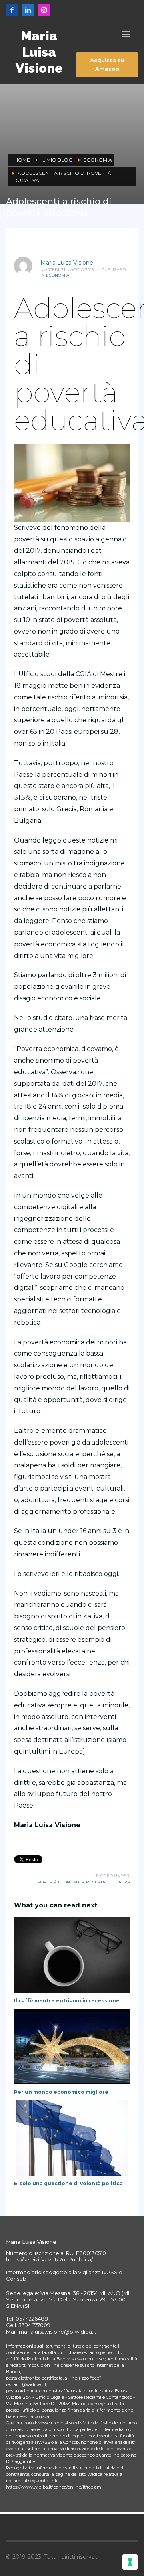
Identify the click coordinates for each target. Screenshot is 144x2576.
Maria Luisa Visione (67, 263)
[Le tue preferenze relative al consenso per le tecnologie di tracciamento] (130, 2562)
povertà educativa (108, 1882)
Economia (58, 275)
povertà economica (61, 1882)
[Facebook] (12, 10)
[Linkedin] (28, 10)
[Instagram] (44, 10)
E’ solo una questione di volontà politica (68, 2183)
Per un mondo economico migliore (61, 2092)
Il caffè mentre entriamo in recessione (67, 2001)
